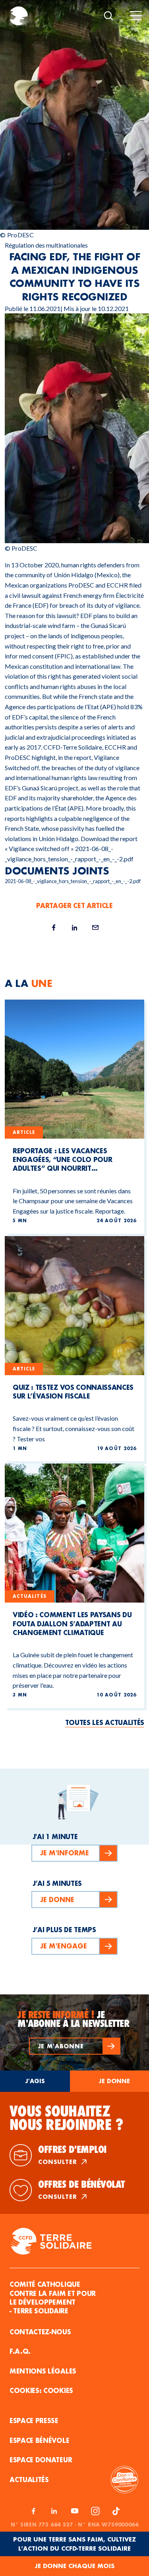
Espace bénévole (39, 2440)
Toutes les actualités (105, 1722)
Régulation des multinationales (46, 245)
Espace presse (34, 2420)
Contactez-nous (40, 2332)
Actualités (29, 2480)
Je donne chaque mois (74, 2566)
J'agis (35, 2081)
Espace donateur (41, 2460)
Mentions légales (43, 2371)
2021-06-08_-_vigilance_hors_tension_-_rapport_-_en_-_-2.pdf (73, 881)
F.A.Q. (20, 2351)
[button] (75, 2046)
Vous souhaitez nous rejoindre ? (66, 2118)
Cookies (58, 2390)
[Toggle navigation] (136, 16)
